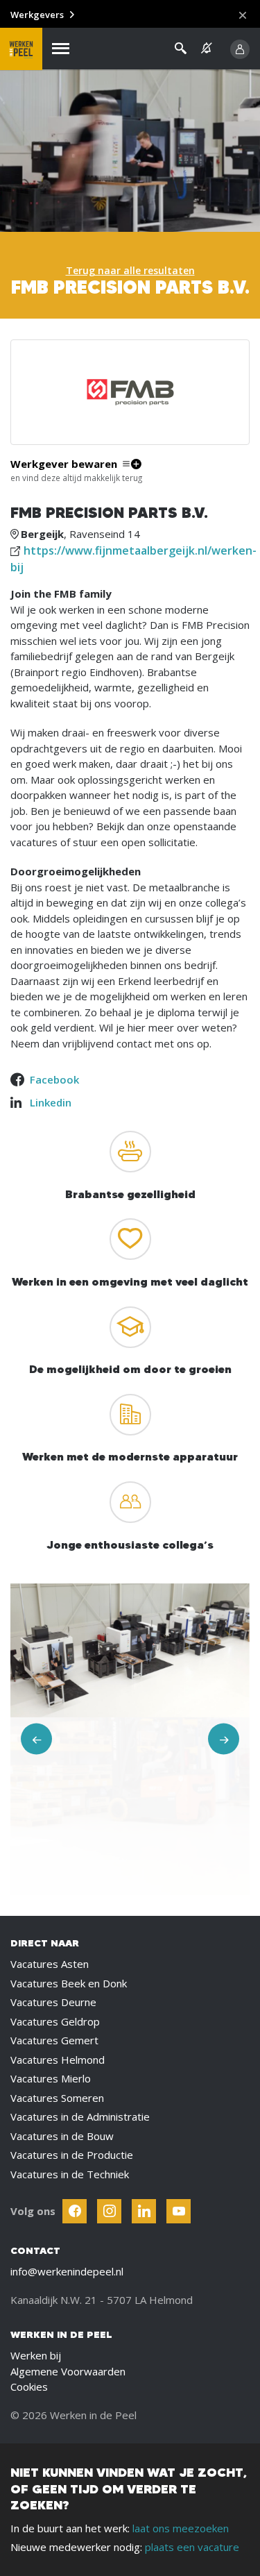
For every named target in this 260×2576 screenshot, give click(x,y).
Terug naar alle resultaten (130, 270)
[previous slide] (36, 1739)
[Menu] (61, 49)
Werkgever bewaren (64, 464)
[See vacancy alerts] (207, 48)
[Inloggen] (240, 49)
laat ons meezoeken (181, 2528)
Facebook (54, 1079)
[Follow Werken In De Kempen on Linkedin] (144, 2211)
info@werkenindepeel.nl (67, 2271)
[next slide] (224, 1739)
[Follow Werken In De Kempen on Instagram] (109, 2211)
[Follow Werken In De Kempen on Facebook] (75, 2211)
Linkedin (51, 1102)
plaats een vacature (192, 2547)
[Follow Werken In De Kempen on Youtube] (179, 2211)
